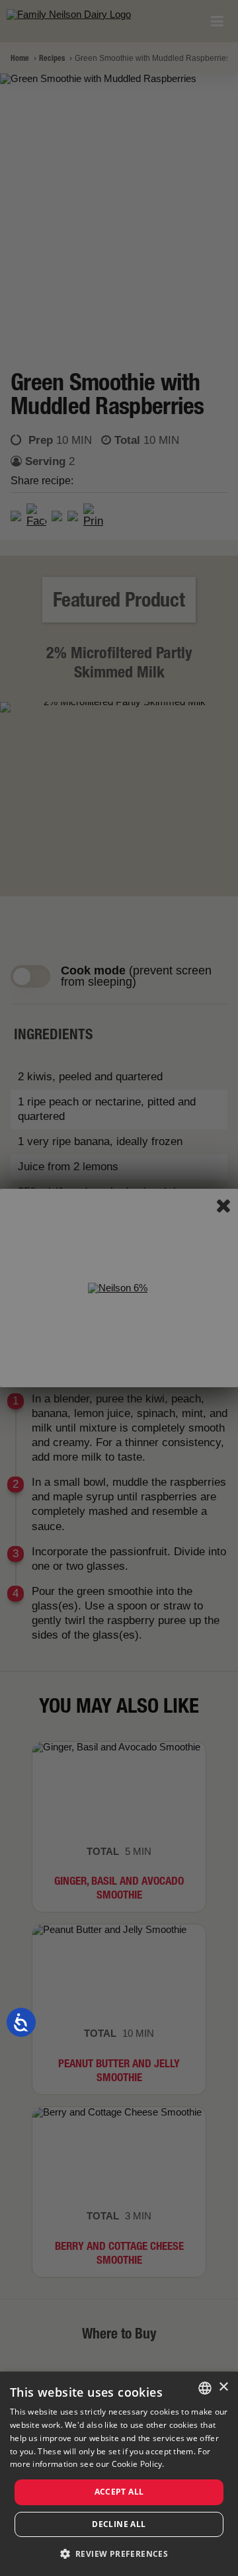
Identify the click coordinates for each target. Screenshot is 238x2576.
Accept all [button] (119, 2492)
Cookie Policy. (138, 2464)
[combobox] (205, 2388)
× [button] (223, 2387)
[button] (119, 2554)
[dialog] (119, 2474)
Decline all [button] (119, 2524)
